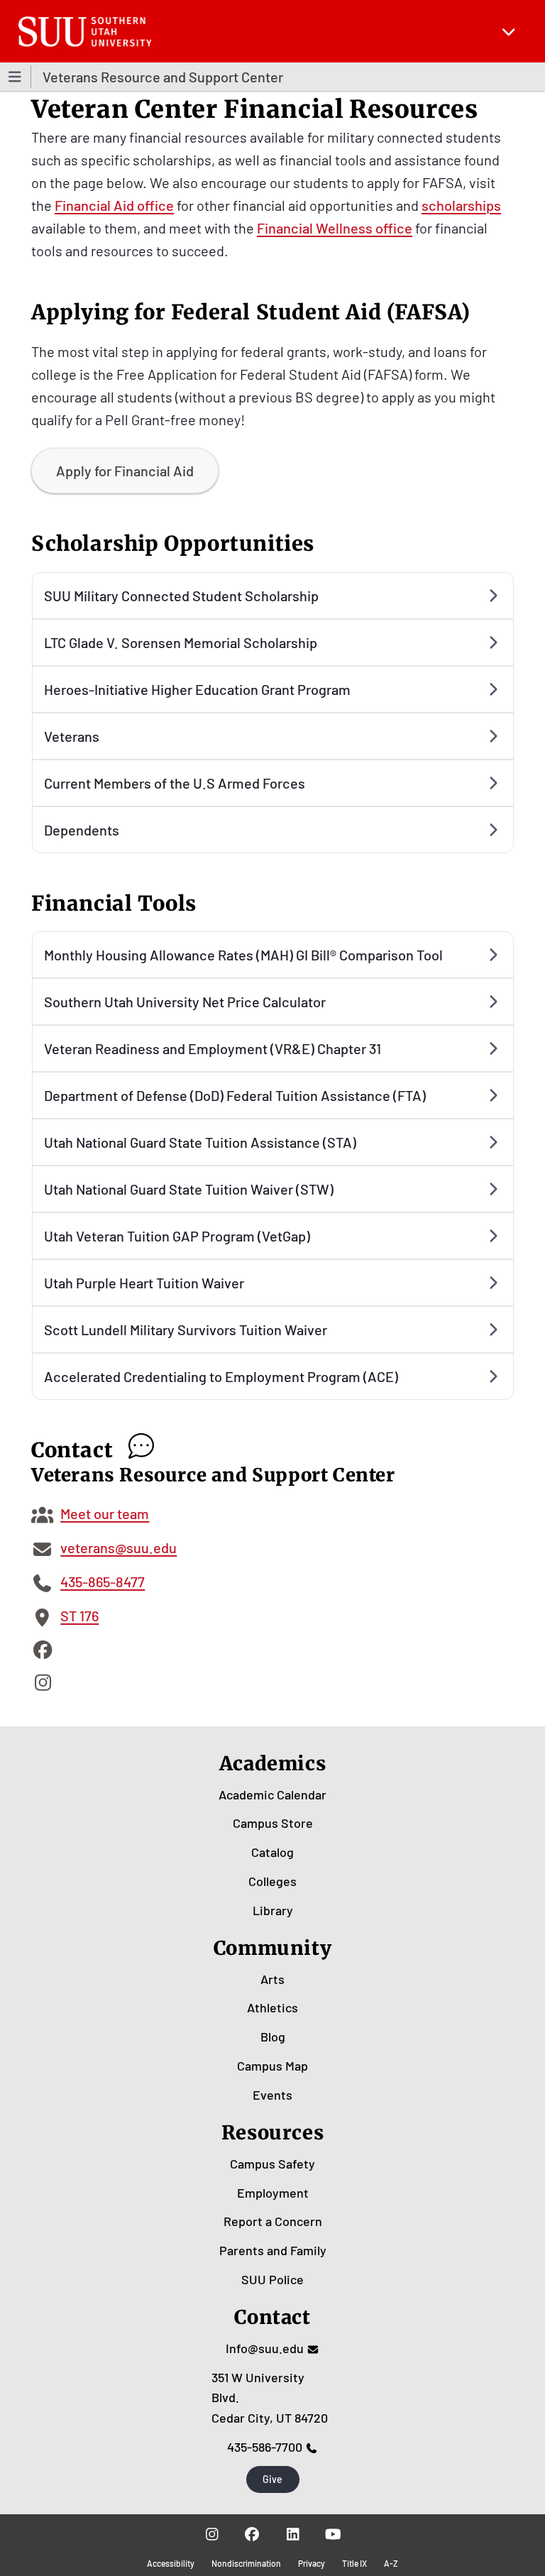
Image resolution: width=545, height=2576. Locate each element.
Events (272, 2095)
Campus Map (272, 2066)
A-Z (391, 2563)
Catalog (272, 1852)
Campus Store (273, 1823)
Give (272, 2479)
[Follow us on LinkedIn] (293, 2534)
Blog (273, 2037)
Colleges (272, 1881)
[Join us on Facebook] (252, 2534)
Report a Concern (273, 2221)
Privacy (312, 2563)
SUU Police (272, 2279)
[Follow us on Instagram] (212, 2534)
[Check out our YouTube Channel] (333, 2534)
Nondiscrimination (246, 2563)
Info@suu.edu (265, 2348)
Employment (273, 2193)
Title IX (354, 2563)
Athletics (272, 2007)
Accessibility (171, 2563)
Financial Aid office (114, 205)
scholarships (461, 205)
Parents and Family (273, 2250)
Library (273, 1910)
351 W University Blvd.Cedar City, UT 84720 (270, 2398)
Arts (272, 1979)
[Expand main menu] (509, 31)
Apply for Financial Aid (125, 471)
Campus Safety (272, 2164)
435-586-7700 (265, 2447)
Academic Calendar (272, 1794)
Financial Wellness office (335, 228)
